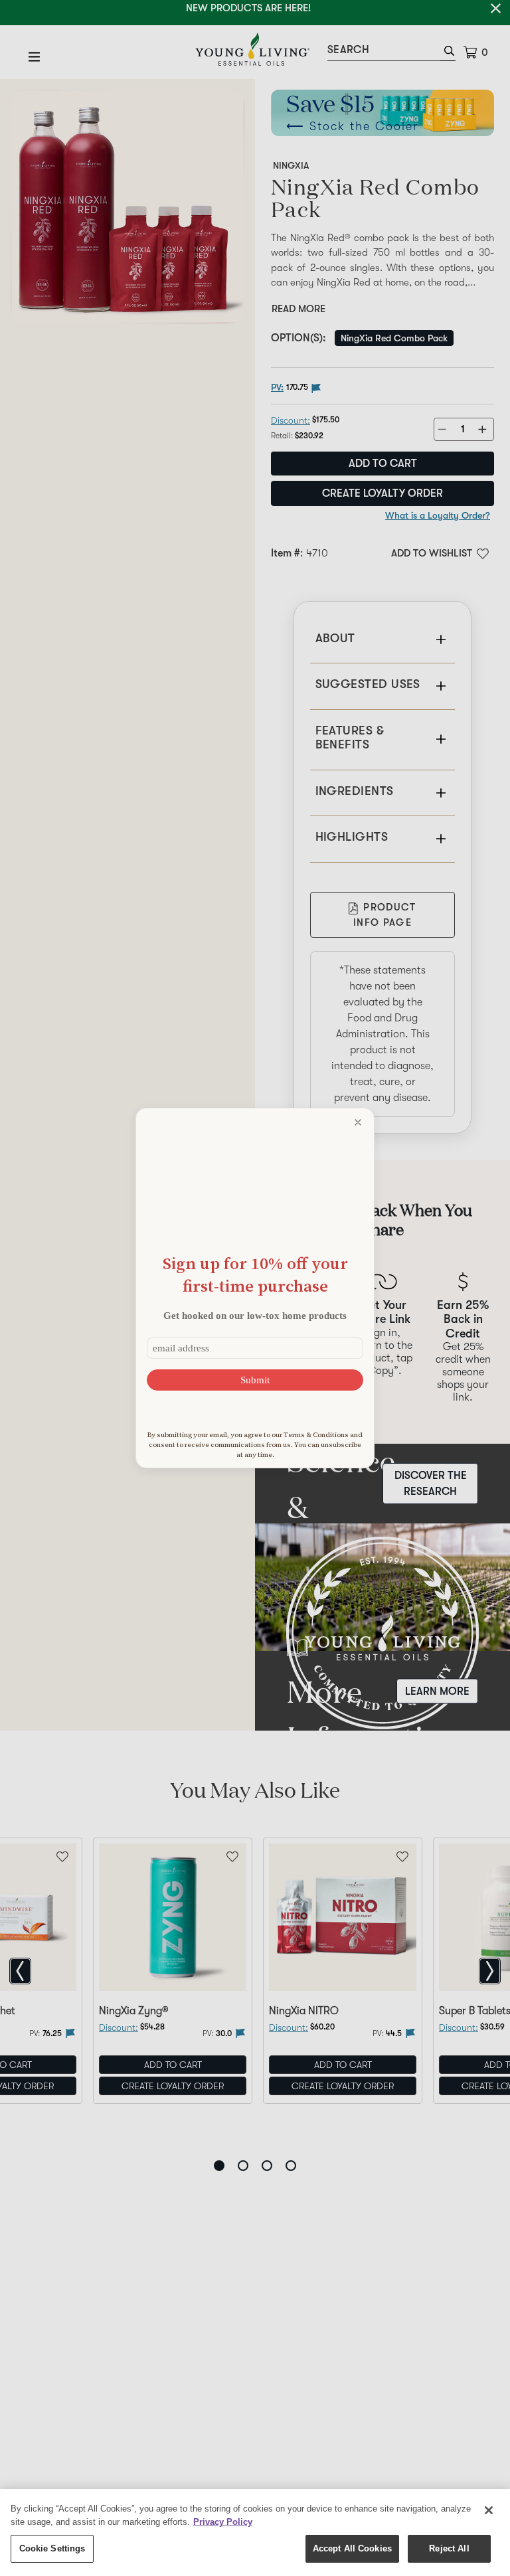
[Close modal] (358, 1122)
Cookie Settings (52, 2548)
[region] (255, 2533)
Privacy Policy (223, 2522)
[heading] (255, 1275)
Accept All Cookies (352, 2548)
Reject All (449, 2548)
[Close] (489, 2510)
